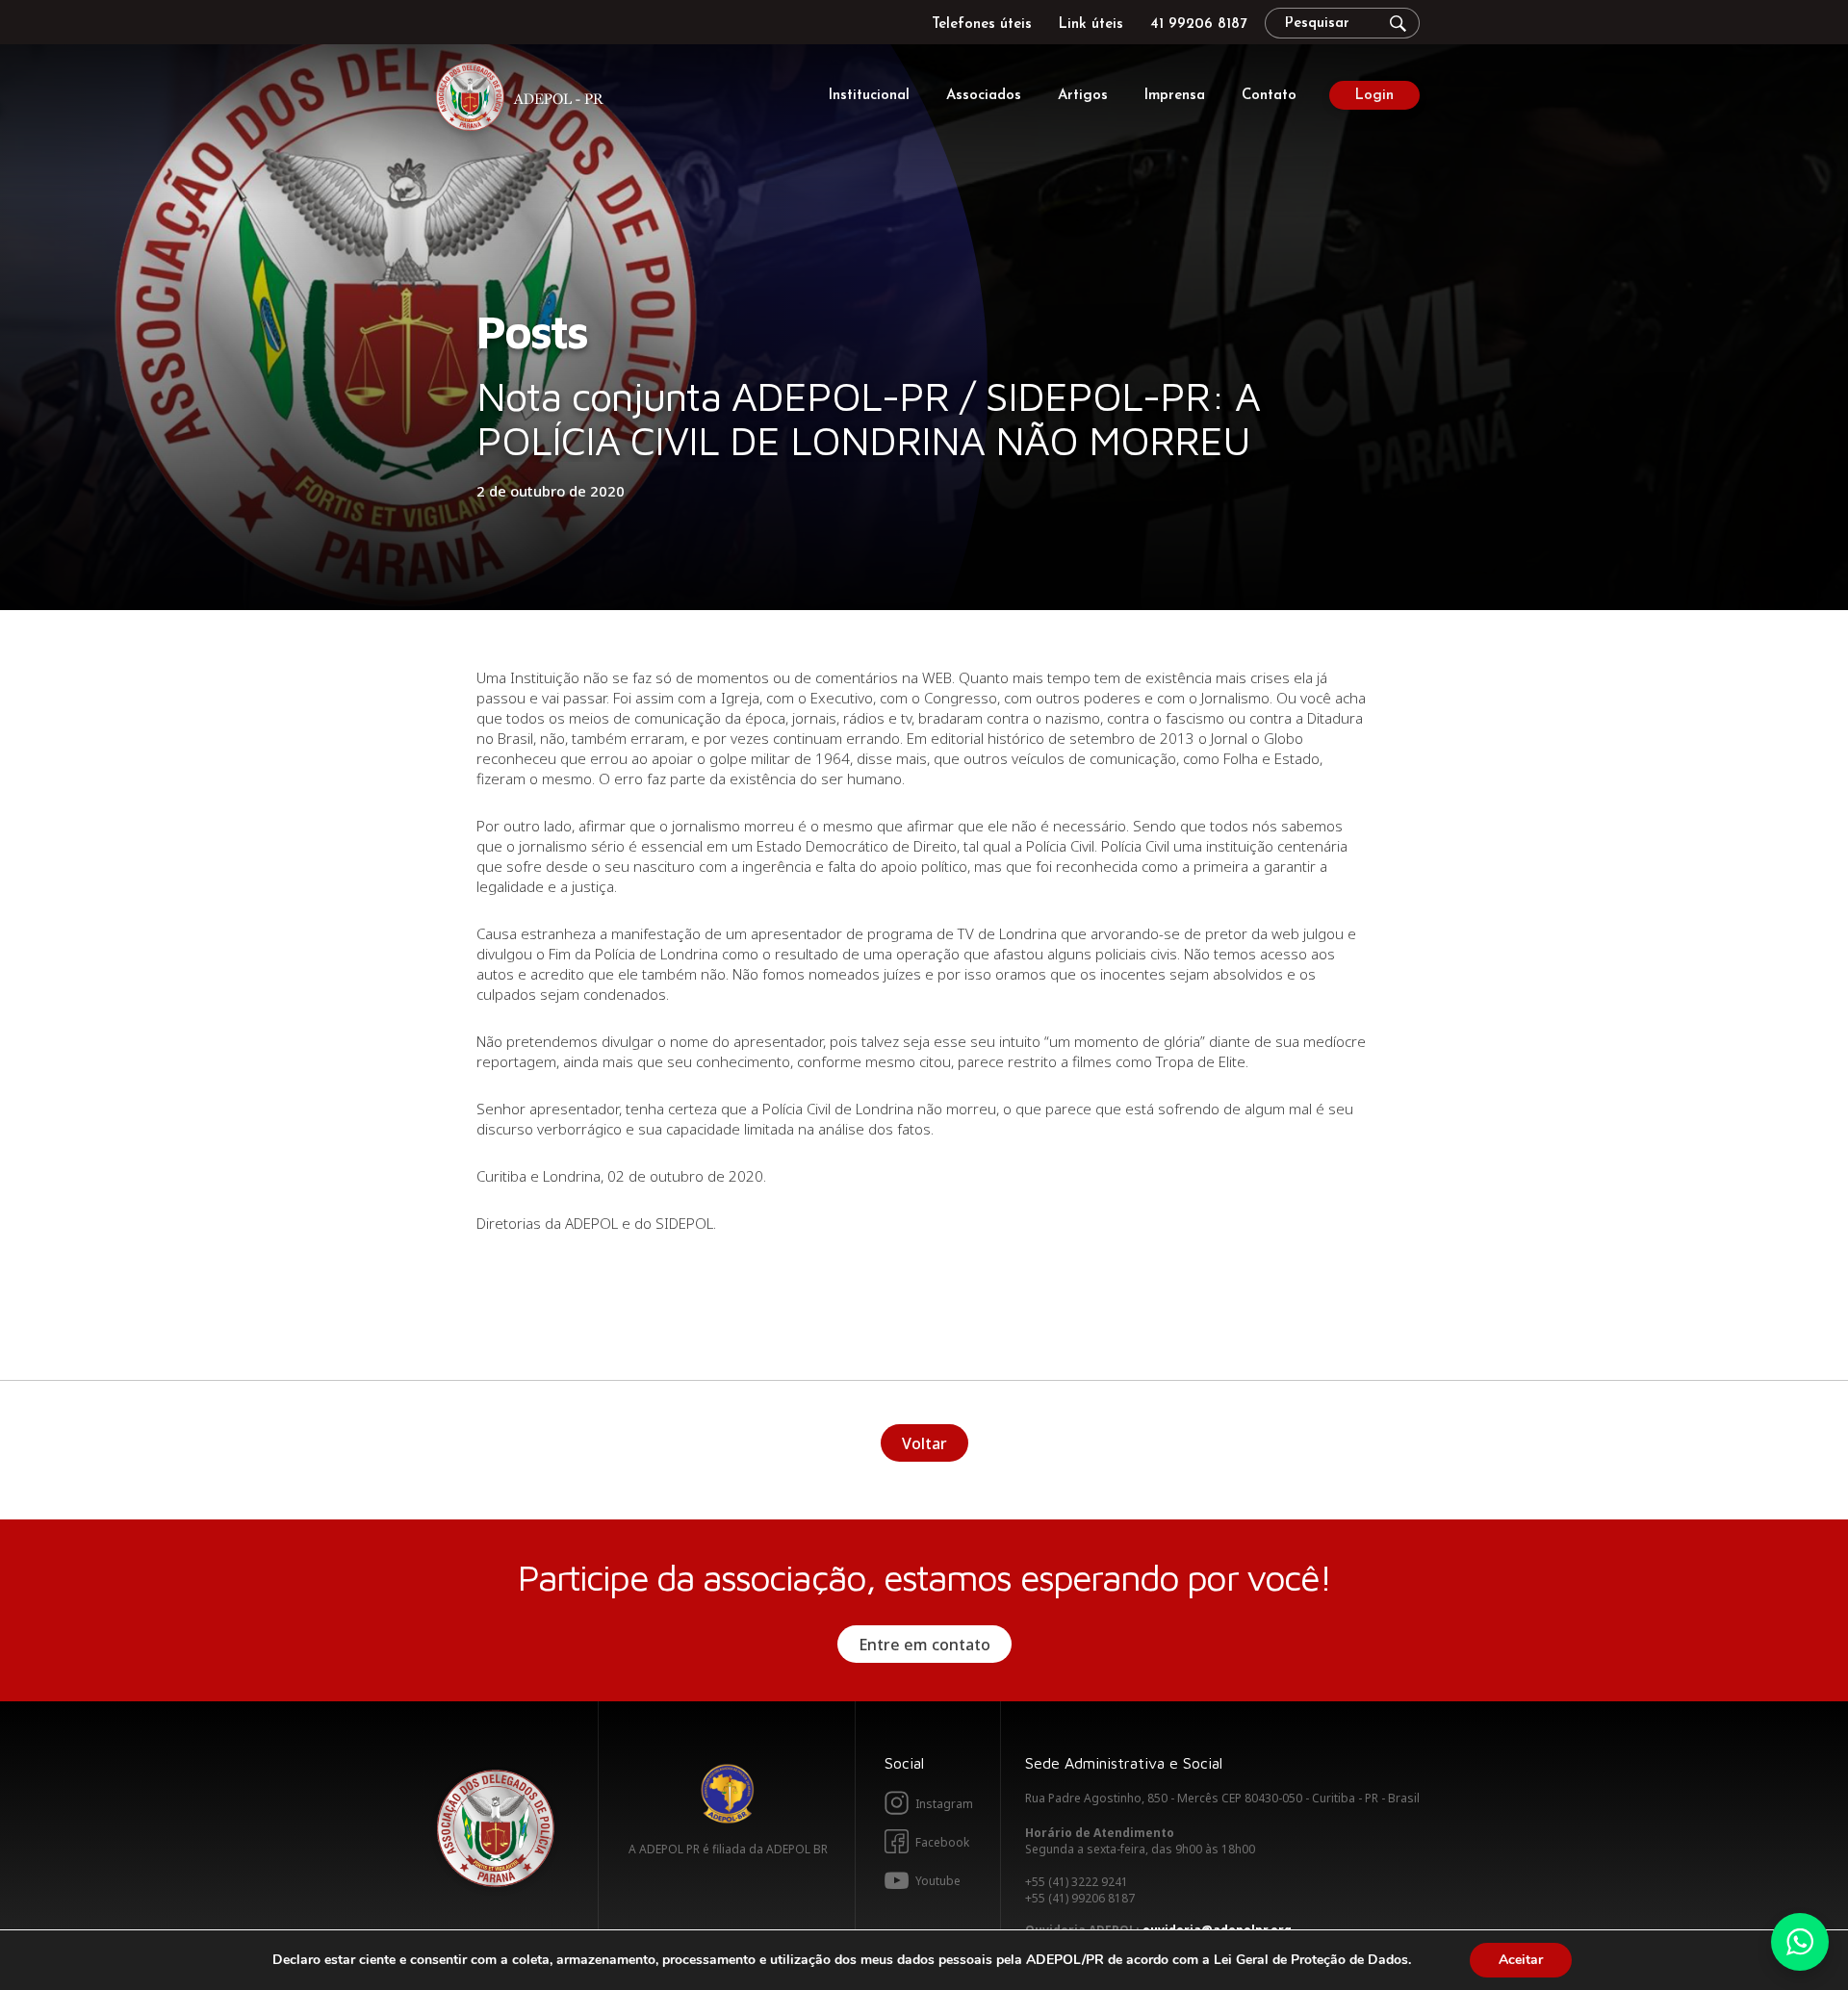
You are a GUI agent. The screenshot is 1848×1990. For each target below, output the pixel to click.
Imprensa (1175, 96)
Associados (984, 96)
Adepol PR (525, 100)
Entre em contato (924, 1645)
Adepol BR (728, 1794)
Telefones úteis (982, 25)
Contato (1269, 96)
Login (1374, 96)
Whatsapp (1800, 1942)
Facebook (942, 1842)
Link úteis (1091, 25)
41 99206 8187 (1198, 25)
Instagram (944, 1804)
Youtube (938, 1881)
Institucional (869, 96)
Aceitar (1521, 1960)
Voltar (924, 1443)
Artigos (1083, 96)
